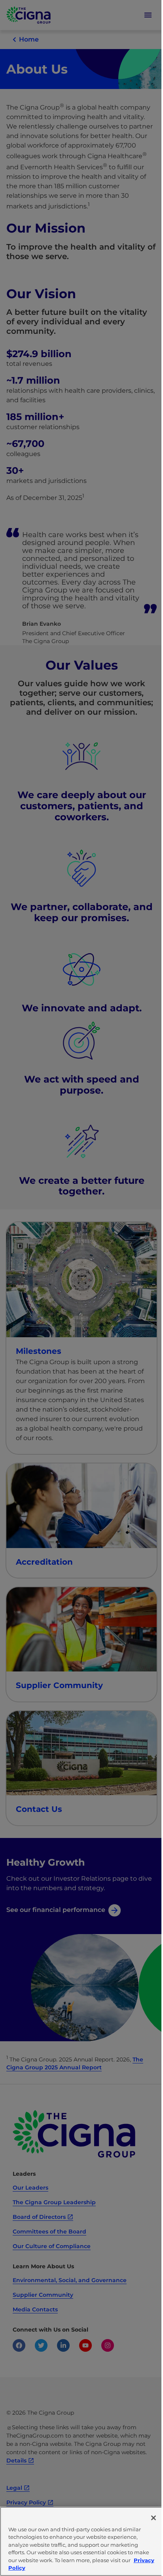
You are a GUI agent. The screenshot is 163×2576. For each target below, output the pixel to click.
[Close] (154, 2518)
